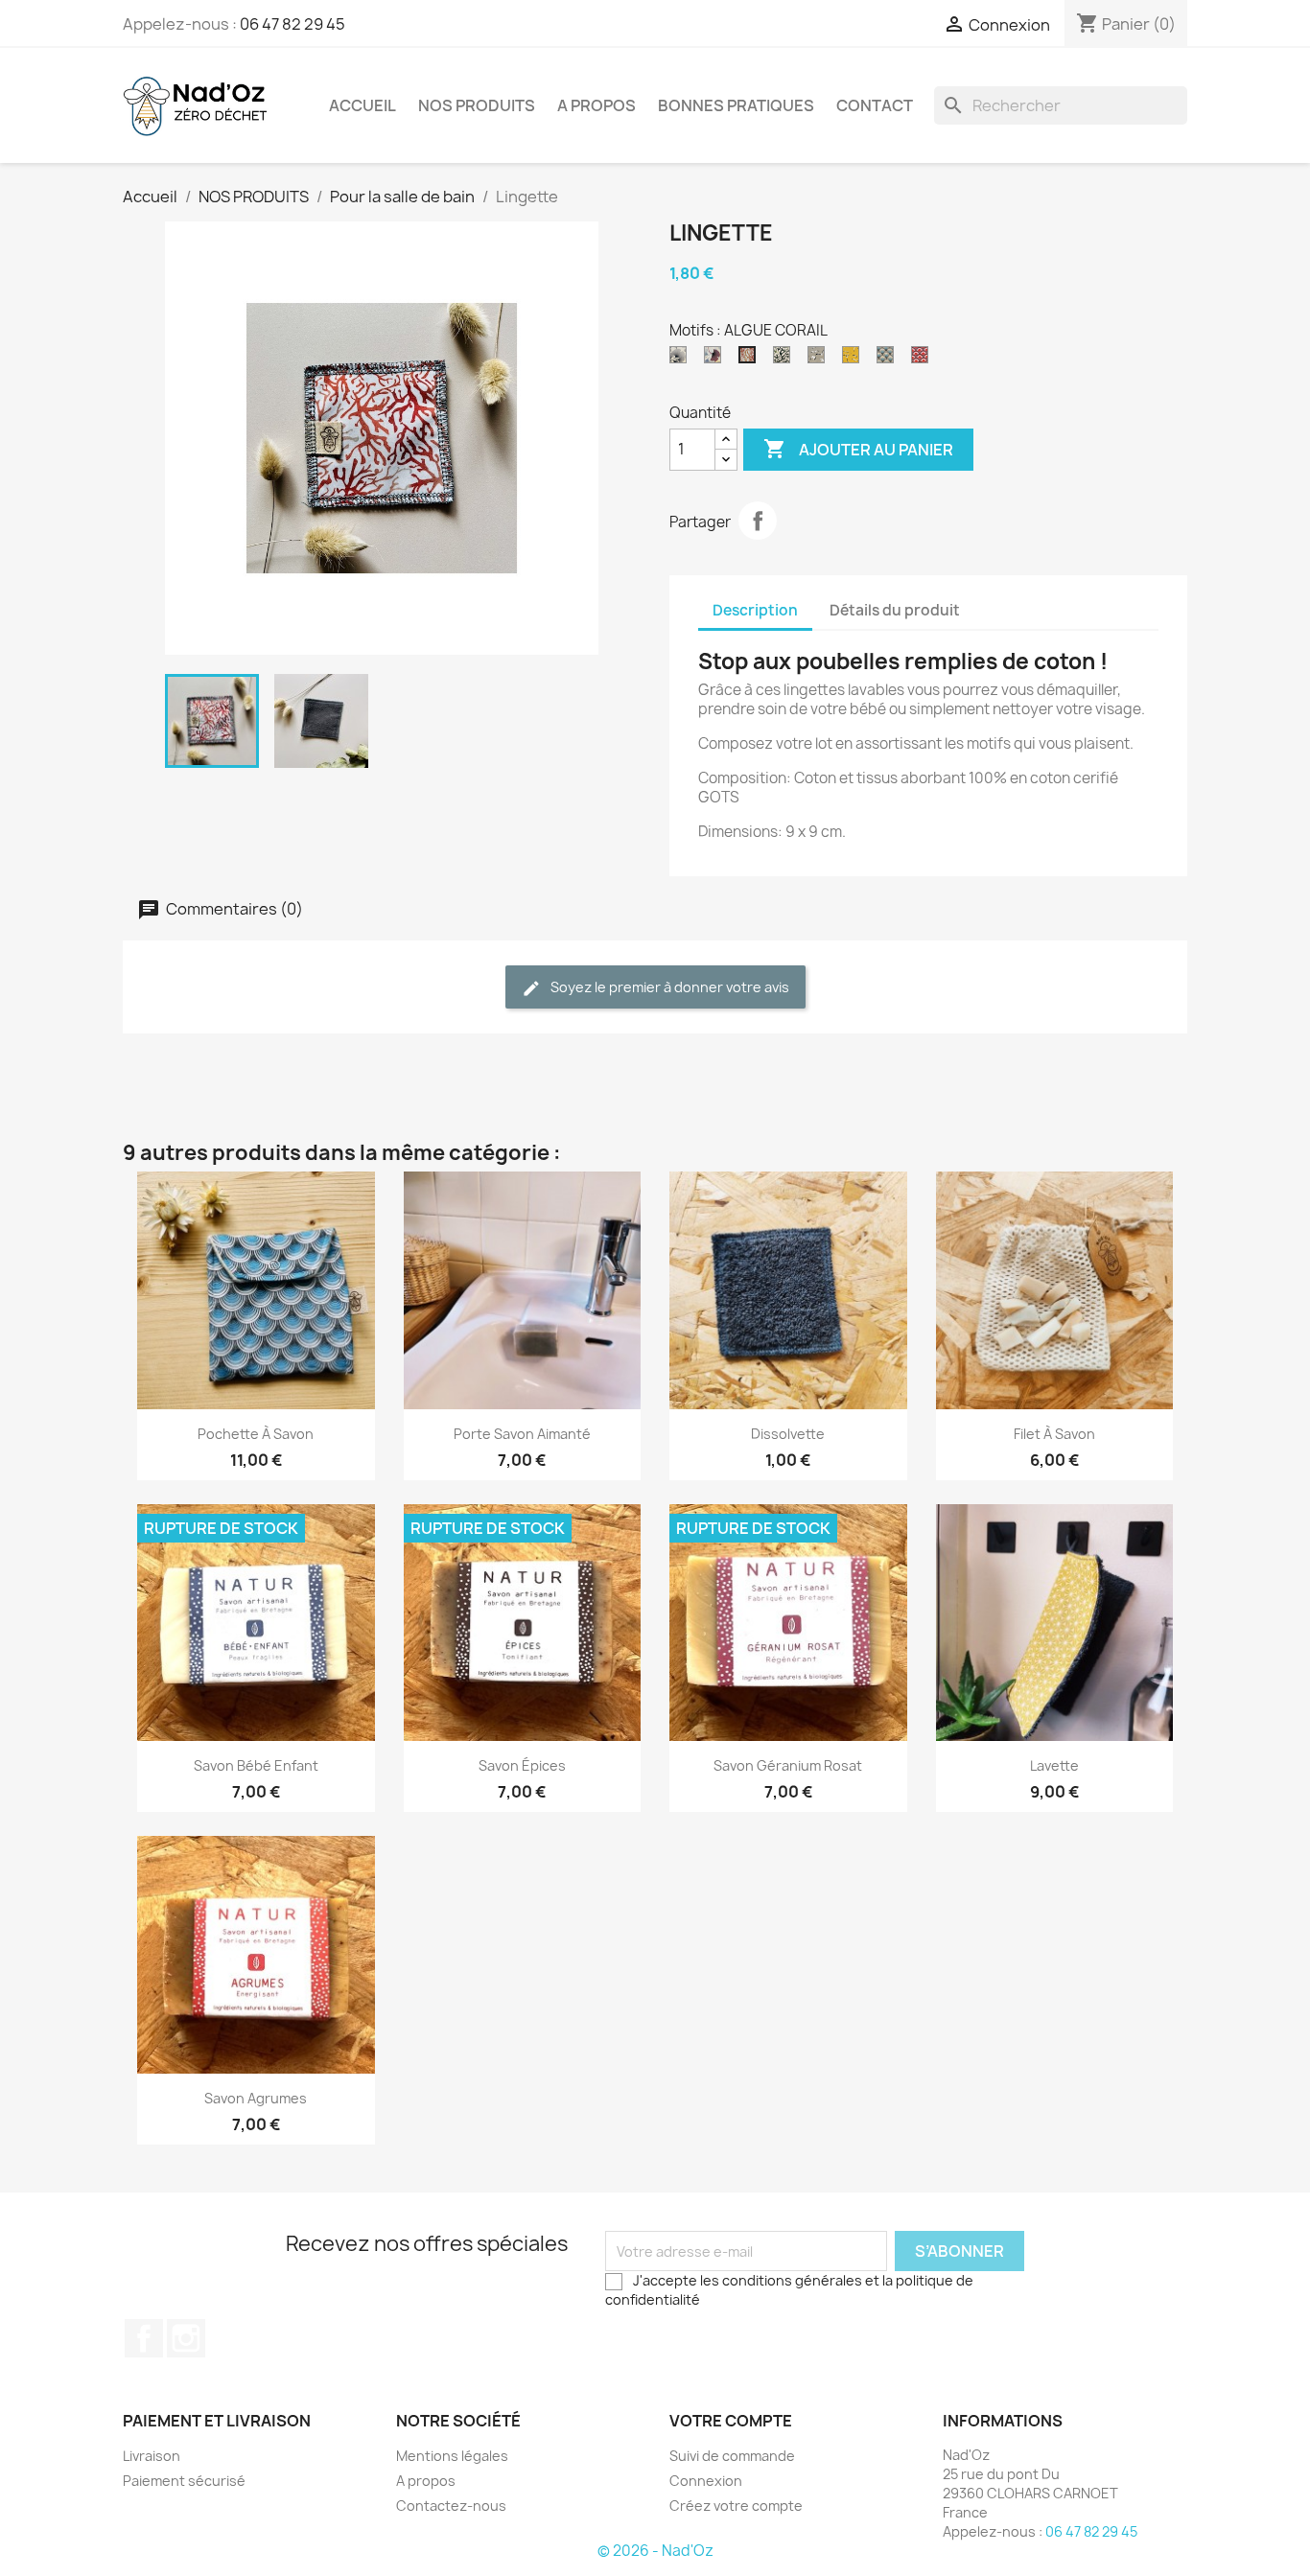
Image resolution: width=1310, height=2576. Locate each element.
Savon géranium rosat (788, 1765)
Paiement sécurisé (184, 2481)
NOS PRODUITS (477, 105)
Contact (875, 105)
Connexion (706, 2481)
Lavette (1054, 1765)
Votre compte (731, 2421)
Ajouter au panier (858, 449)
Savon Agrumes (256, 2098)
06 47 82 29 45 (292, 24)
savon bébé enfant (256, 1765)
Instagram (186, 2338)
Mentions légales (452, 2456)
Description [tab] (755, 610)
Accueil (363, 105)
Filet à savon (1054, 1434)
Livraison (152, 2456)
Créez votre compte (736, 2506)
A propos (597, 105)
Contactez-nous (451, 2506)
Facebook (144, 2338)
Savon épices (522, 1765)
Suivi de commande (732, 2456)
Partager (758, 521)
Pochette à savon (256, 1434)
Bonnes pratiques (736, 105)
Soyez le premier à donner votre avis (668, 987)
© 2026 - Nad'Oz (655, 2551)
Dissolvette (788, 1434)
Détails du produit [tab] (895, 610)
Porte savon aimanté (522, 1434)
